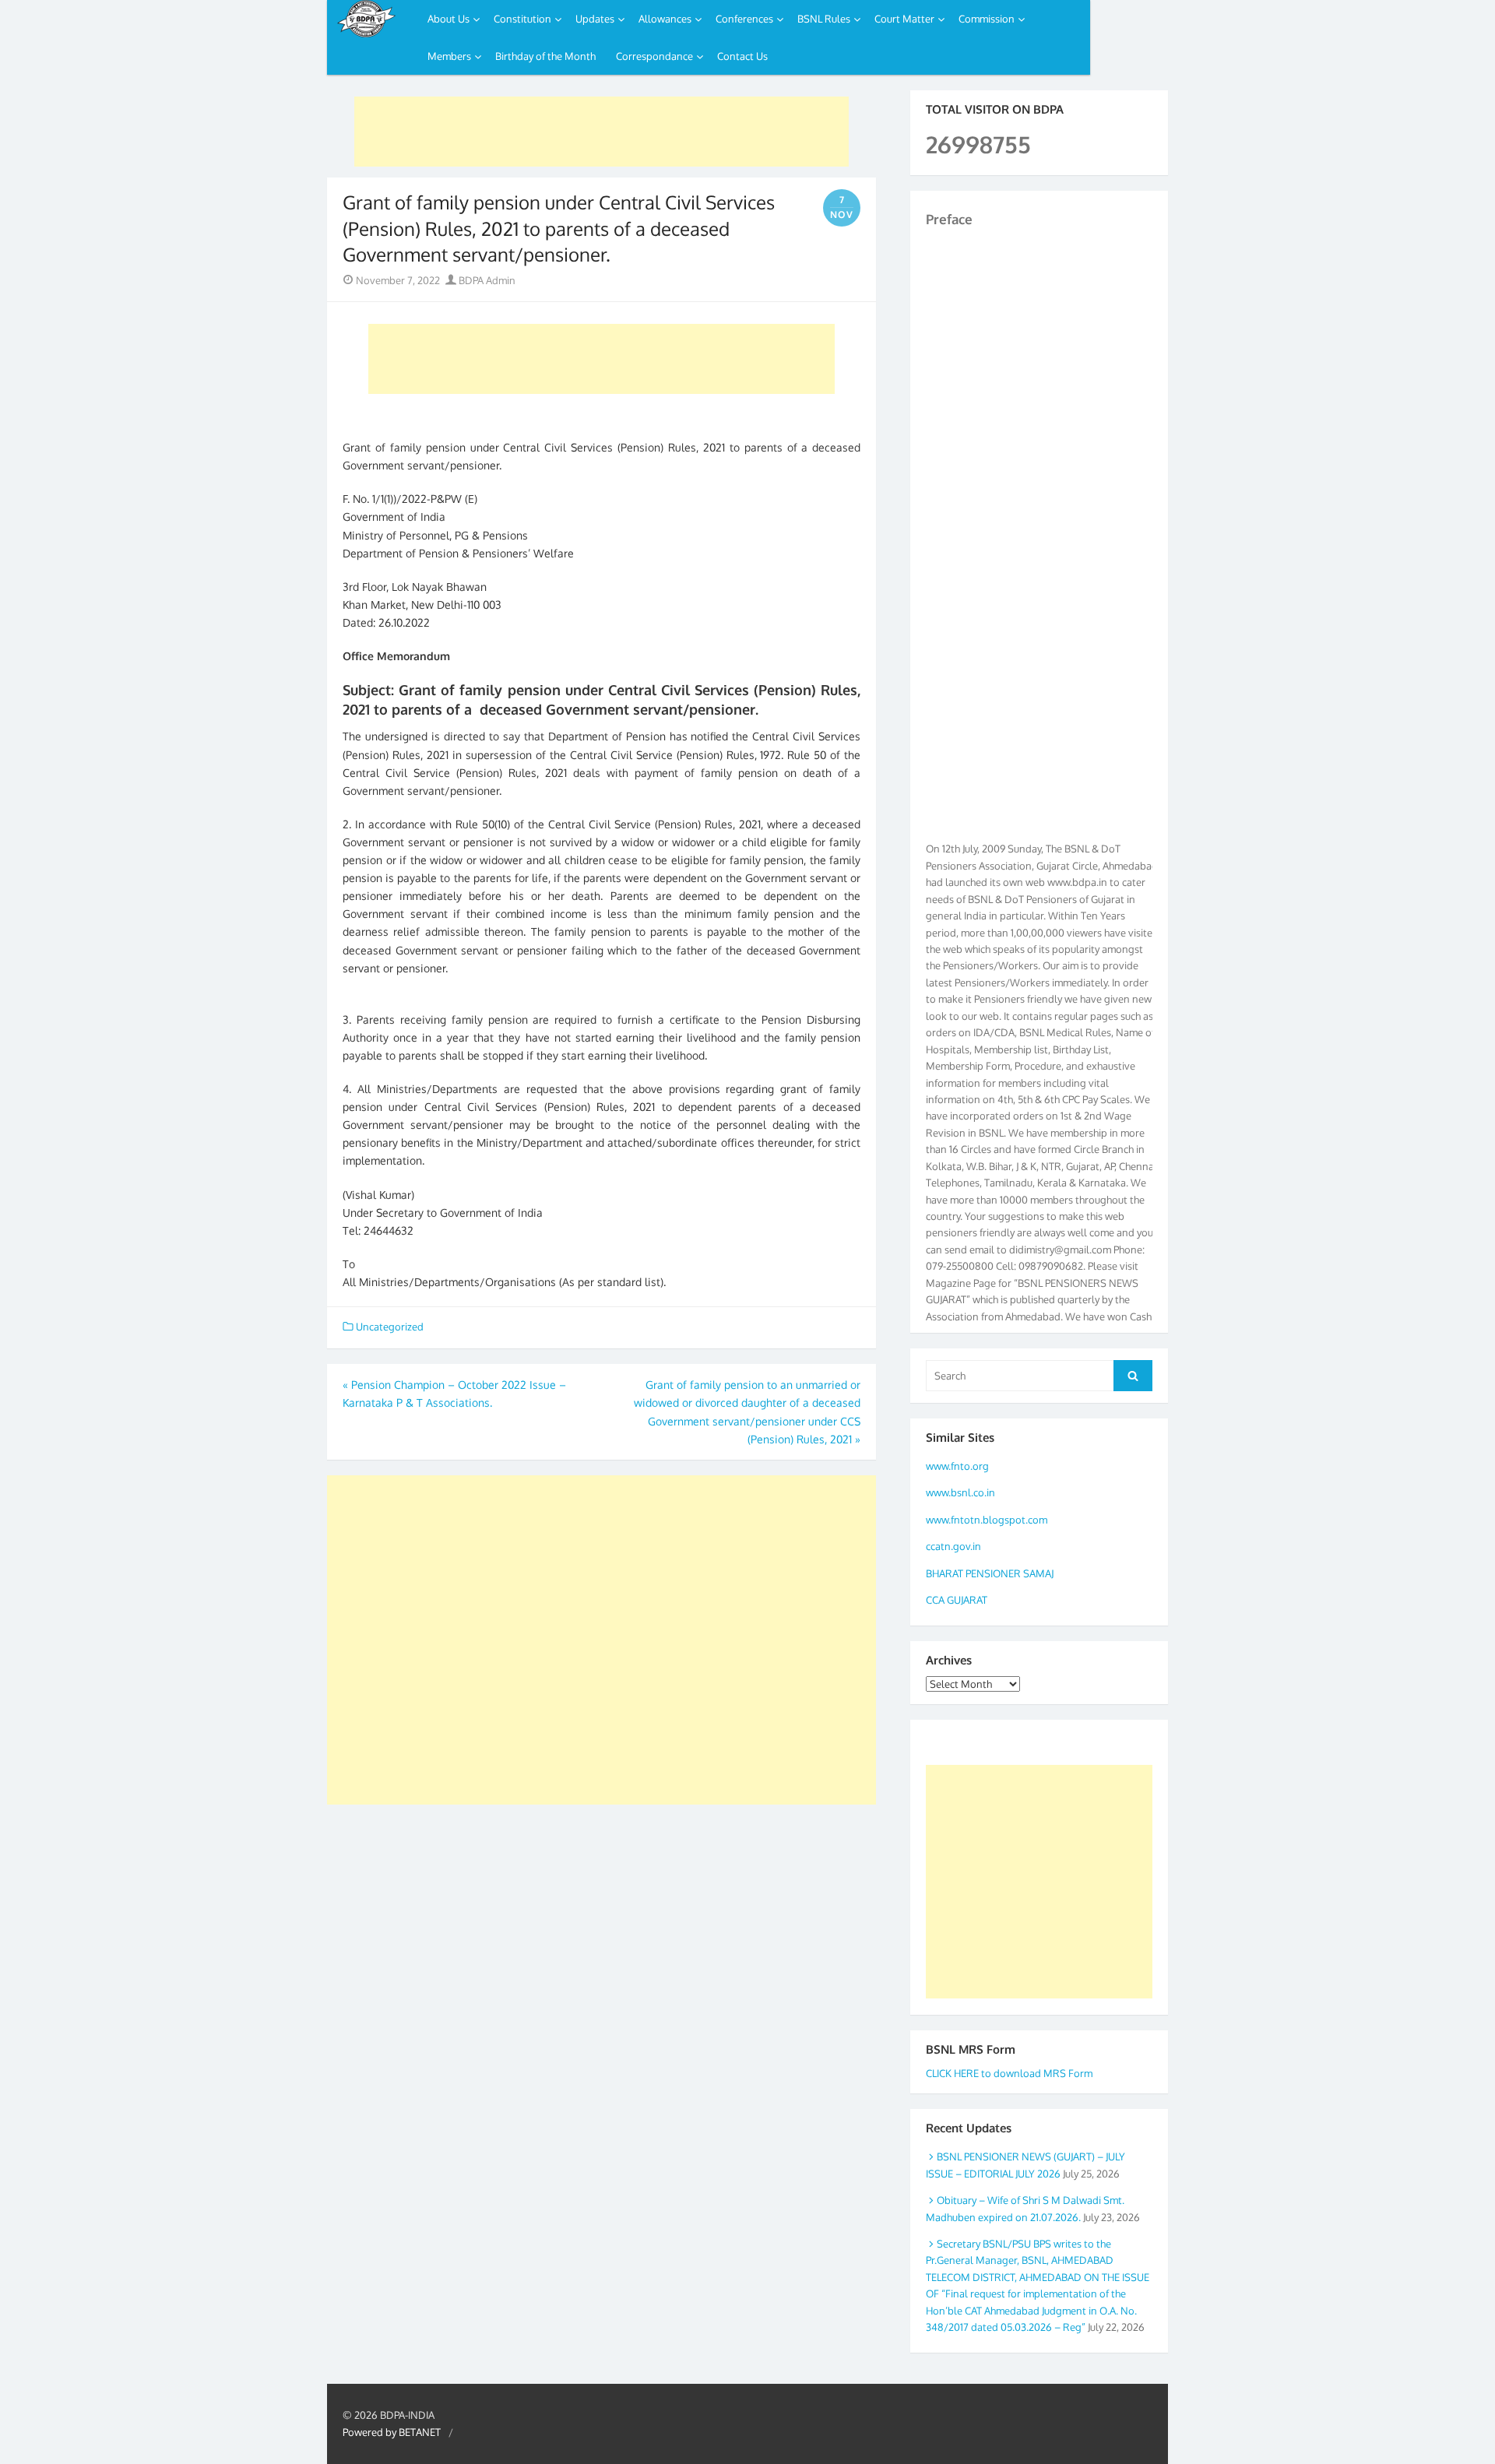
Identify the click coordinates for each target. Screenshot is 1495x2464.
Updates (595, 19)
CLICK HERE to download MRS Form (1009, 2073)
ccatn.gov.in (953, 1546)
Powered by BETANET (392, 2432)
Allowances (665, 19)
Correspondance (654, 56)
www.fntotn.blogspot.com (987, 1520)
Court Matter (904, 19)
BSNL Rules (824, 19)
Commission (987, 19)
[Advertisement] (602, 132)
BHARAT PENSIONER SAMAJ (990, 1573)
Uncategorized (390, 1327)
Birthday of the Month (545, 56)
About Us (448, 19)
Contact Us (742, 56)
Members (449, 56)
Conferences (744, 19)
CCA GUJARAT (957, 1600)
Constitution (522, 19)
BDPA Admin (486, 280)
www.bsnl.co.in (960, 1492)
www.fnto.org (957, 1466)
